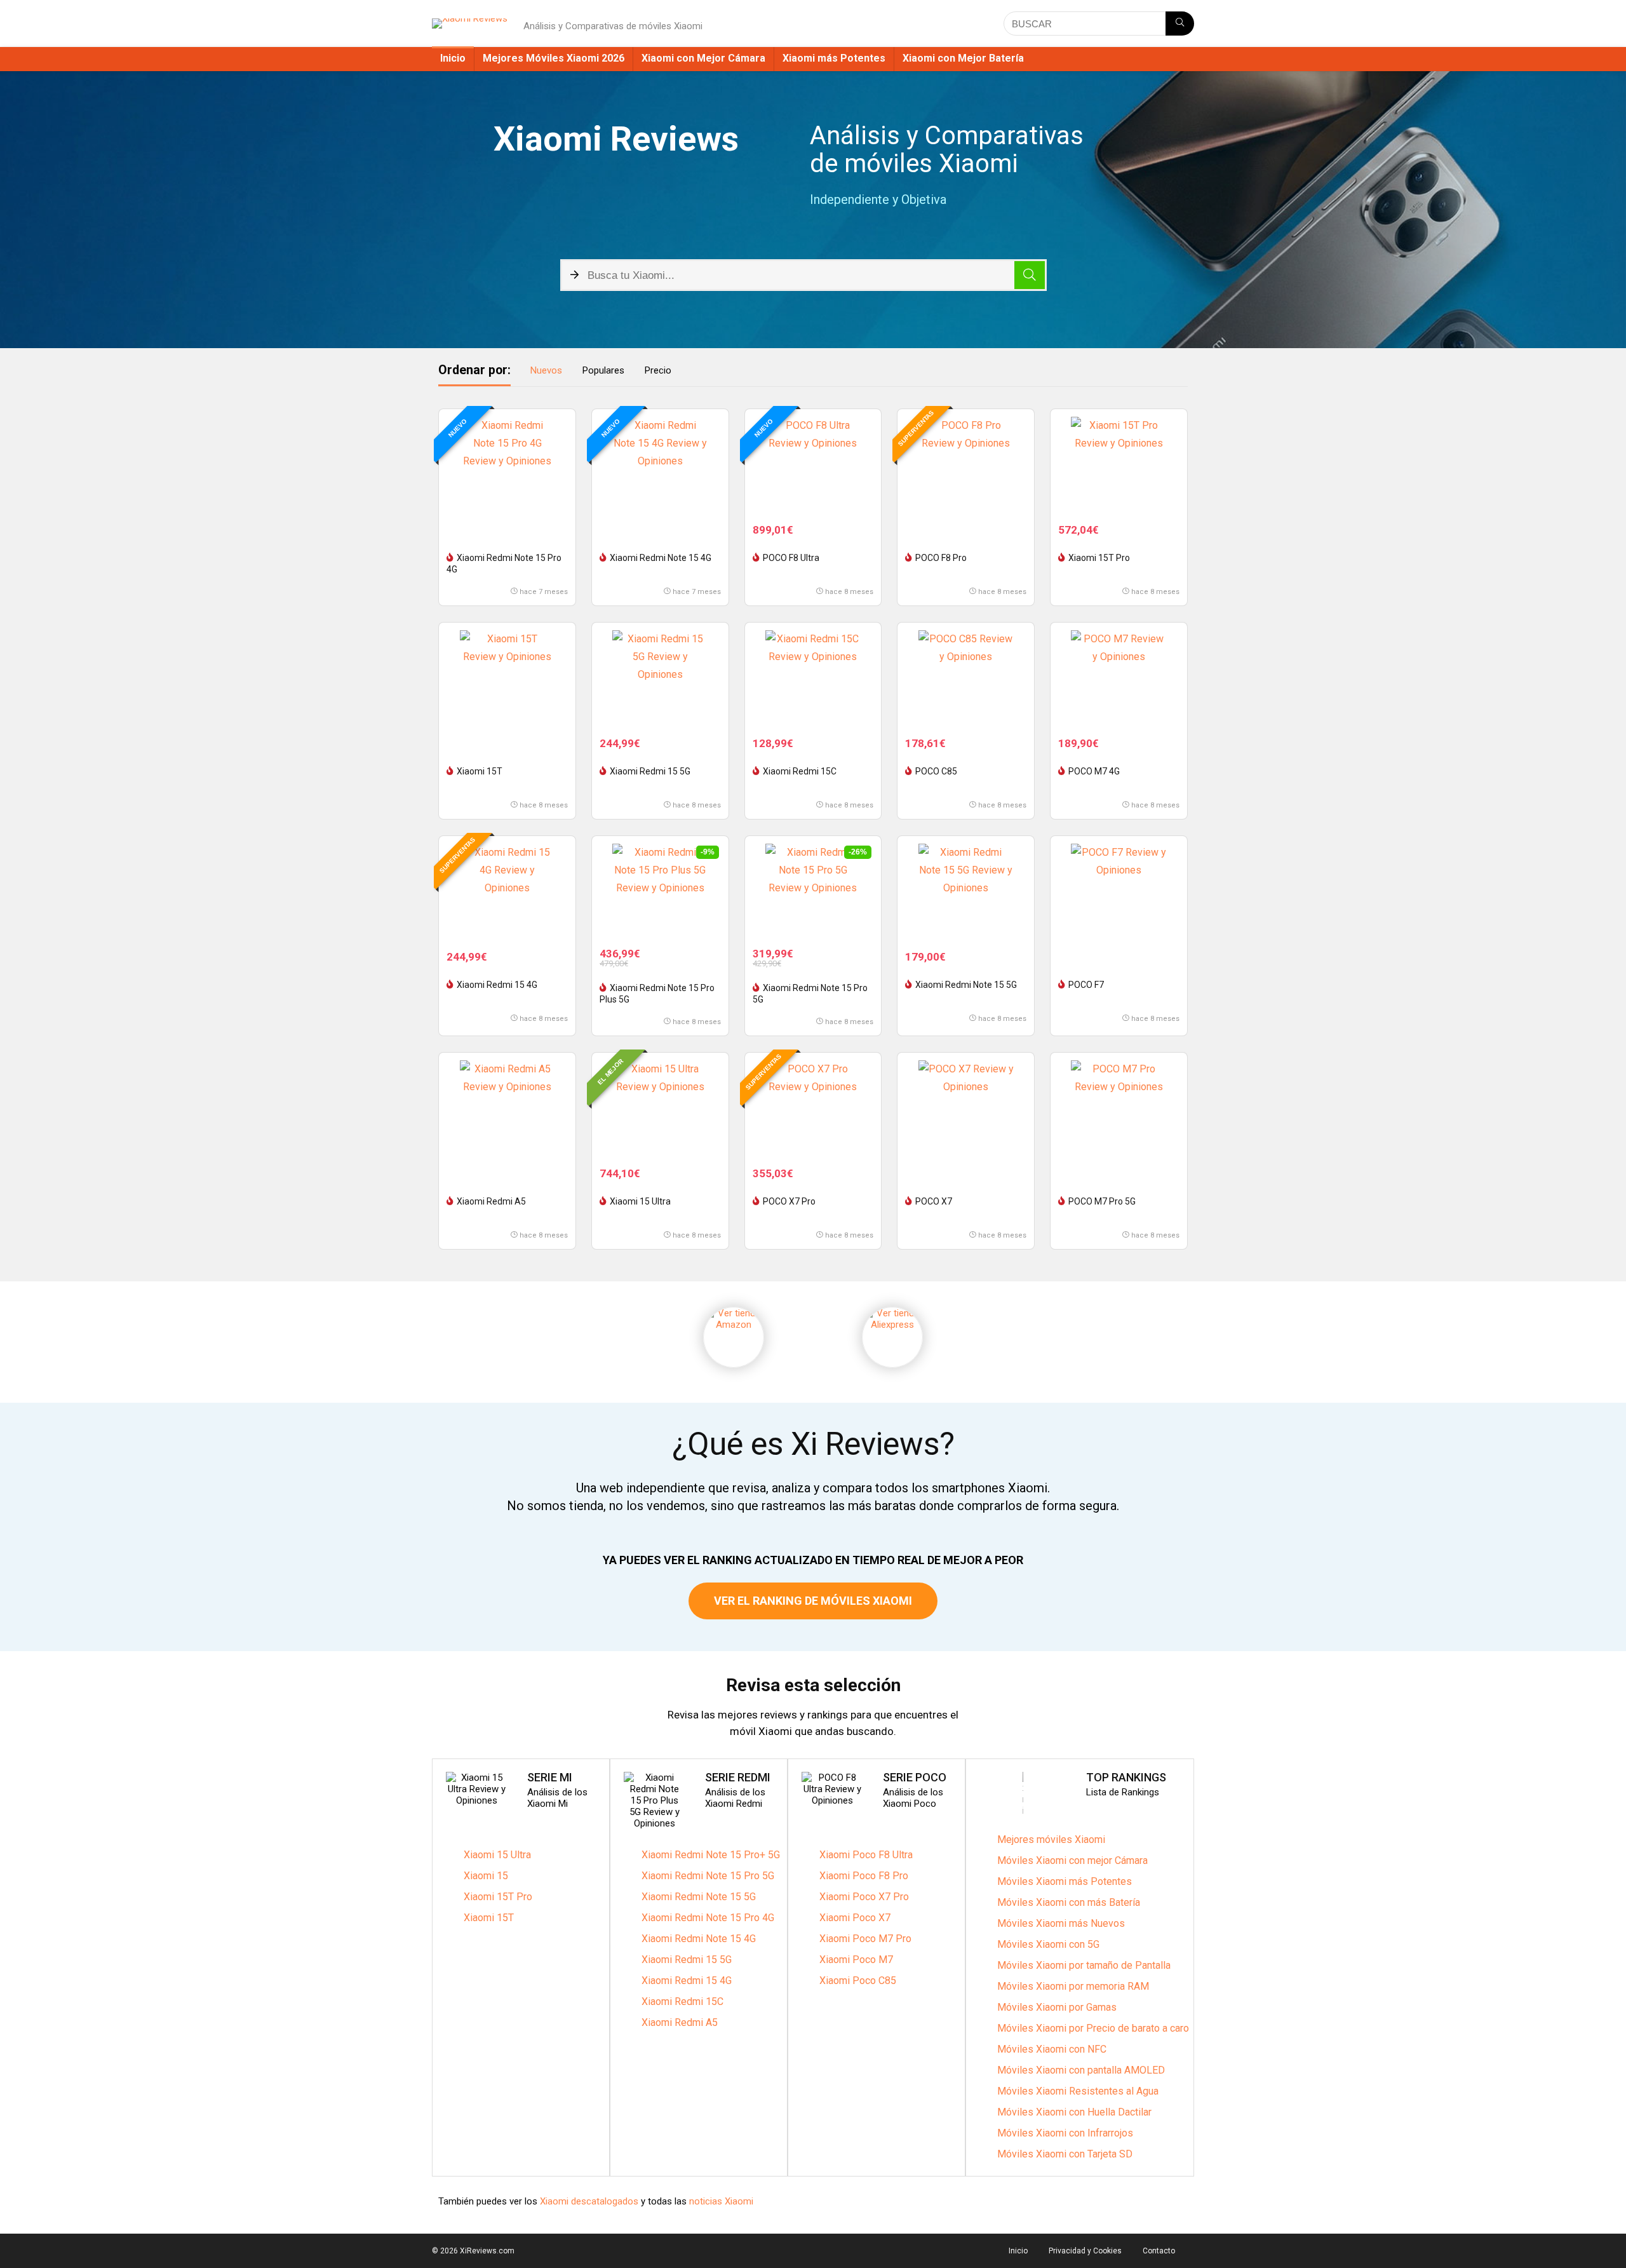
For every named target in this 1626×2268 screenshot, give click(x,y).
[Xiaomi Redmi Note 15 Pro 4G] (507, 464)
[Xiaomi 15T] (507, 678)
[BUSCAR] (1180, 24)
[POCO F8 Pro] (966, 464)
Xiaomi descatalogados (588, 2201)
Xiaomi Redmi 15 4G (497, 985)
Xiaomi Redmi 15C (800, 771)
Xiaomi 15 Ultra (640, 1201)
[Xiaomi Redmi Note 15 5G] (966, 891)
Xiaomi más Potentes (834, 58)
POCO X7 (934, 1201)
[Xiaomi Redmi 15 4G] (507, 891)
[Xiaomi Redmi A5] (507, 1108)
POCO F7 (1086, 985)
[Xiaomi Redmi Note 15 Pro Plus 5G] (660, 891)
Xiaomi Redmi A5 (491, 1201)
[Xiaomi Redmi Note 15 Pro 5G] (813, 891)
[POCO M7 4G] (1119, 678)
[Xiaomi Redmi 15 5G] (660, 678)
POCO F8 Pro (941, 558)
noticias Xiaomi (721, 2201)
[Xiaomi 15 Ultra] (660, 1108)
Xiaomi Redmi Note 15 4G (661, 558)
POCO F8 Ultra (791, 558)
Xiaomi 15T (480, 771)
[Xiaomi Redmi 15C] (813, 678)
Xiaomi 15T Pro (1099, 558)
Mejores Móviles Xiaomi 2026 (554, 58)
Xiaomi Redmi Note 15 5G (966, 985)
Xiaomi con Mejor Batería (963, 58)
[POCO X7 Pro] (813, 1108)
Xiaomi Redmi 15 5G (650, 771)
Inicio (453, 58)
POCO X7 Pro (789, 1201)
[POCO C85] (966, 678)
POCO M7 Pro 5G (1102, 1201)
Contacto (1159, 2251)
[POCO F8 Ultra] (813, 464)
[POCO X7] (966, 1108)
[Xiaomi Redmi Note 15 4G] (660, 464)
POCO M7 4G (1094, 771)
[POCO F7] (1119, 891)
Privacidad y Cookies (1085, 2251)
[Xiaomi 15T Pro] (1119, 464)
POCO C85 (936, 771)
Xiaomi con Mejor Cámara (703, 58)
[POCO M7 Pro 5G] (1119, 1108)
